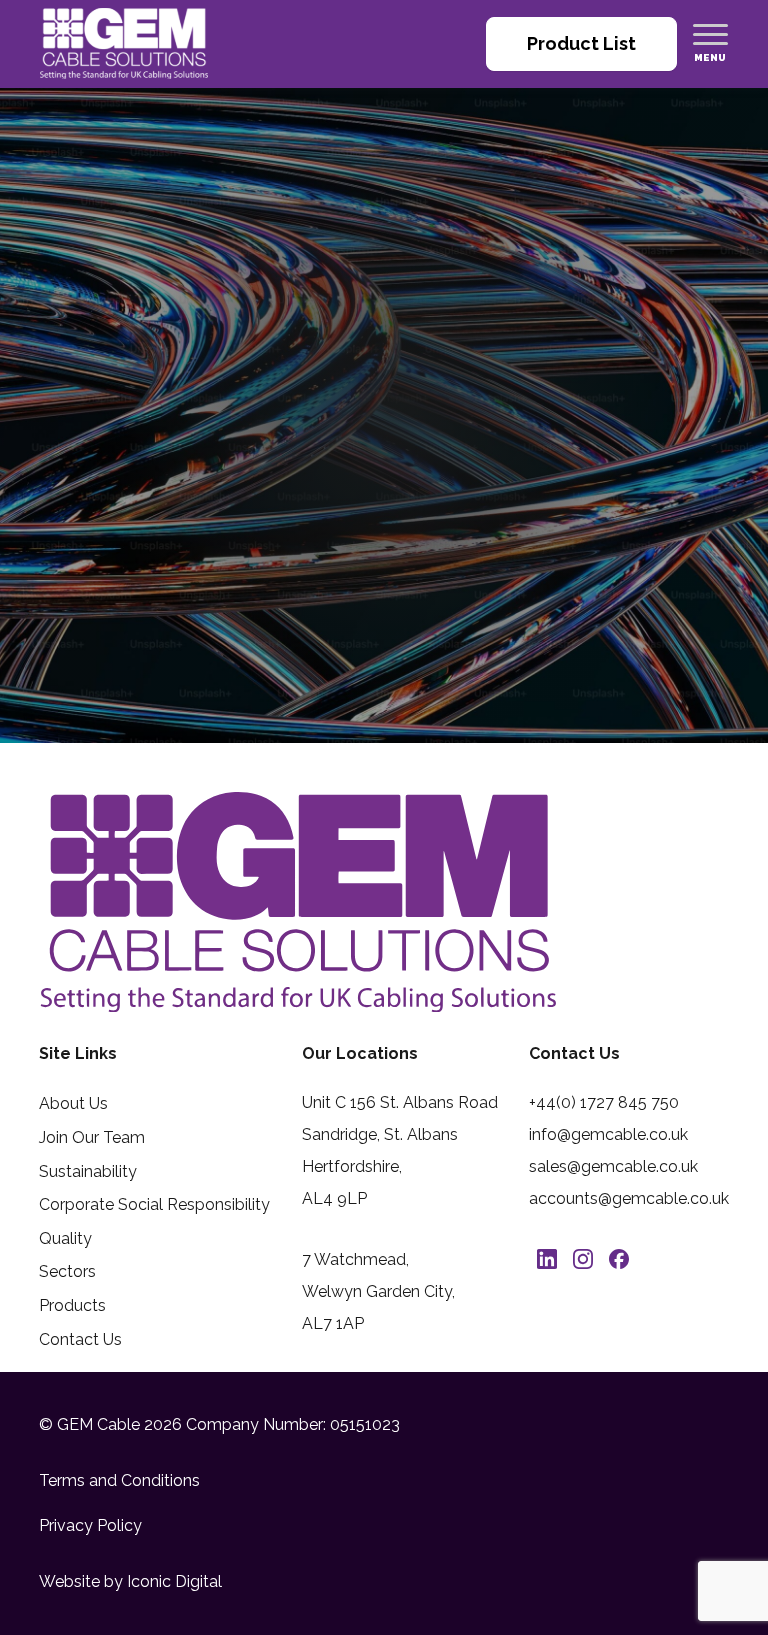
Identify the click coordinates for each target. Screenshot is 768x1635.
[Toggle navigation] (710, 34)
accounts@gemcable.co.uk (629, 1198)
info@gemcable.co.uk (608, 1134)
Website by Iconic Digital (130, 1581)
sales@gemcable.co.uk (613, 1166)
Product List (581, 43)
